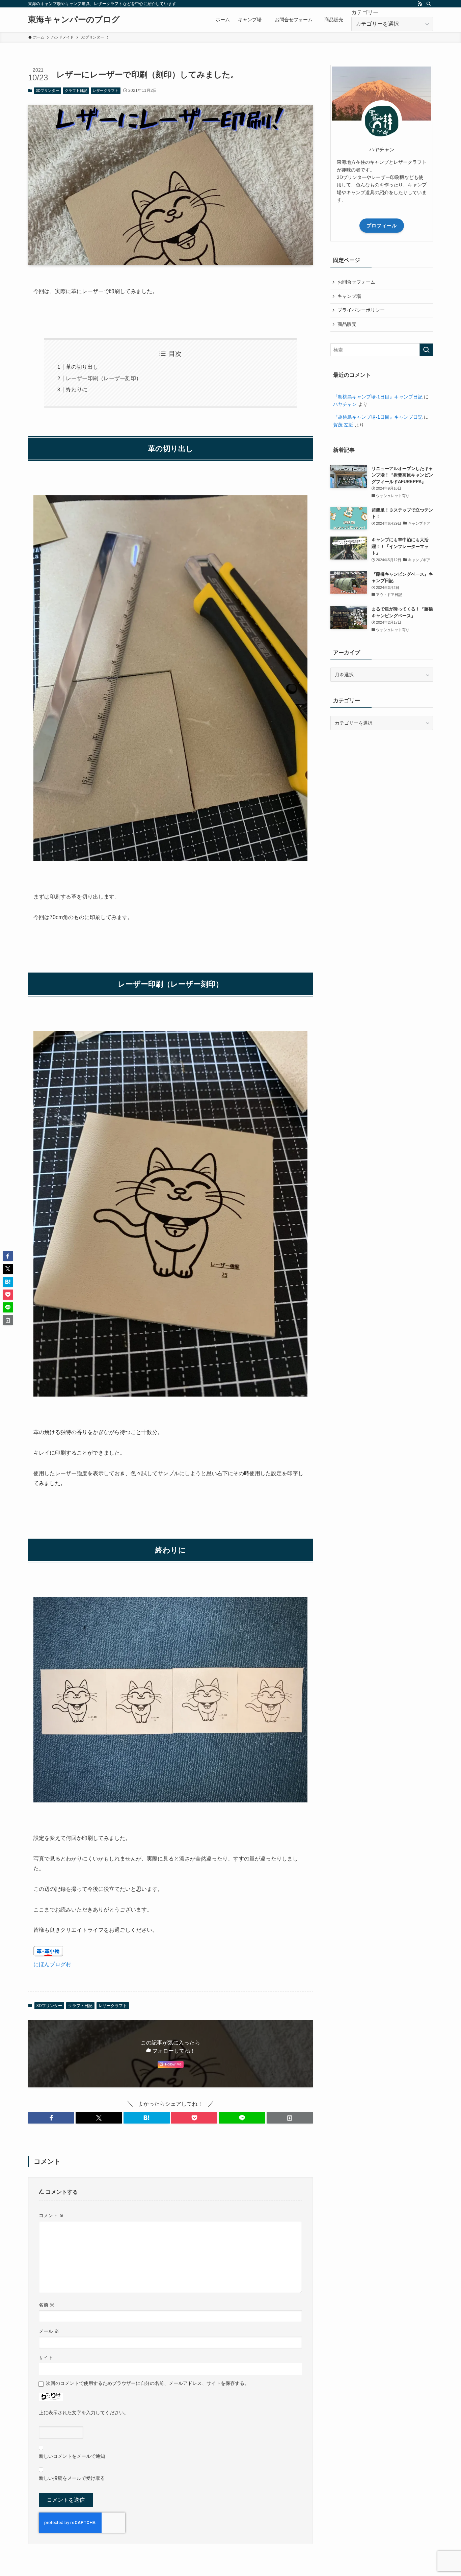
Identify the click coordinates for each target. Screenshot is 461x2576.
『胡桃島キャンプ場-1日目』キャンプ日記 (378, 397)
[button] (51, 2118)
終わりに (77, 389)
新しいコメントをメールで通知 (72, 2456)
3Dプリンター (47, 90)
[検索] (429, 4)
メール (49, 2331)
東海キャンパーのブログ (74, 20)
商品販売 (347, 324)
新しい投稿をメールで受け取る (72, 2478)
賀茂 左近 (343, 425)
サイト (46, 2358)
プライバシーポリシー (361, 310)
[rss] (420, 4)
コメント (51, 2215)
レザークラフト (105, 90)
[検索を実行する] (426, 350)
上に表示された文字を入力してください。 (84, 2413)
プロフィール (382, 226)
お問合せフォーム (356, 282)
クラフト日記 (76, 90)
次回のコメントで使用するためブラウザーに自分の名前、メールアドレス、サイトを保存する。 (147, 2383)
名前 (47, 2305)
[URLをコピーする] (290, 2118)
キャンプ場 (349, 296)
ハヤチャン (345, 404)
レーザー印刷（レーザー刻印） (104, 378)
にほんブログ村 (52, 1964)
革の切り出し (82, 367)
